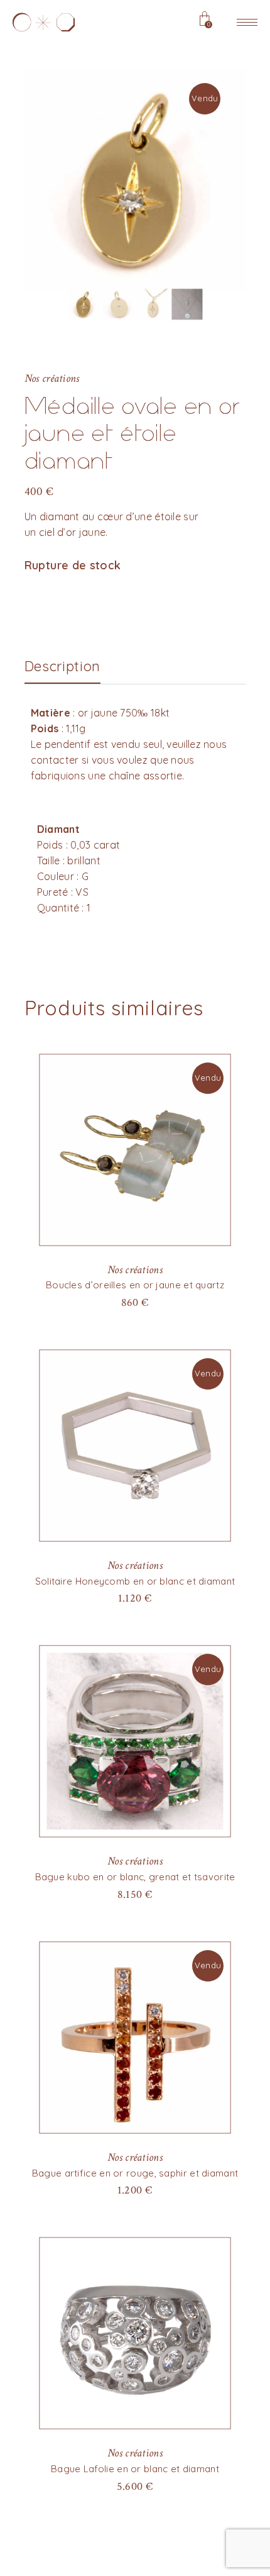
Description (62, 666)
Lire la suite (135, 1302)
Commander (135, 2486)
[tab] (62, 666)
